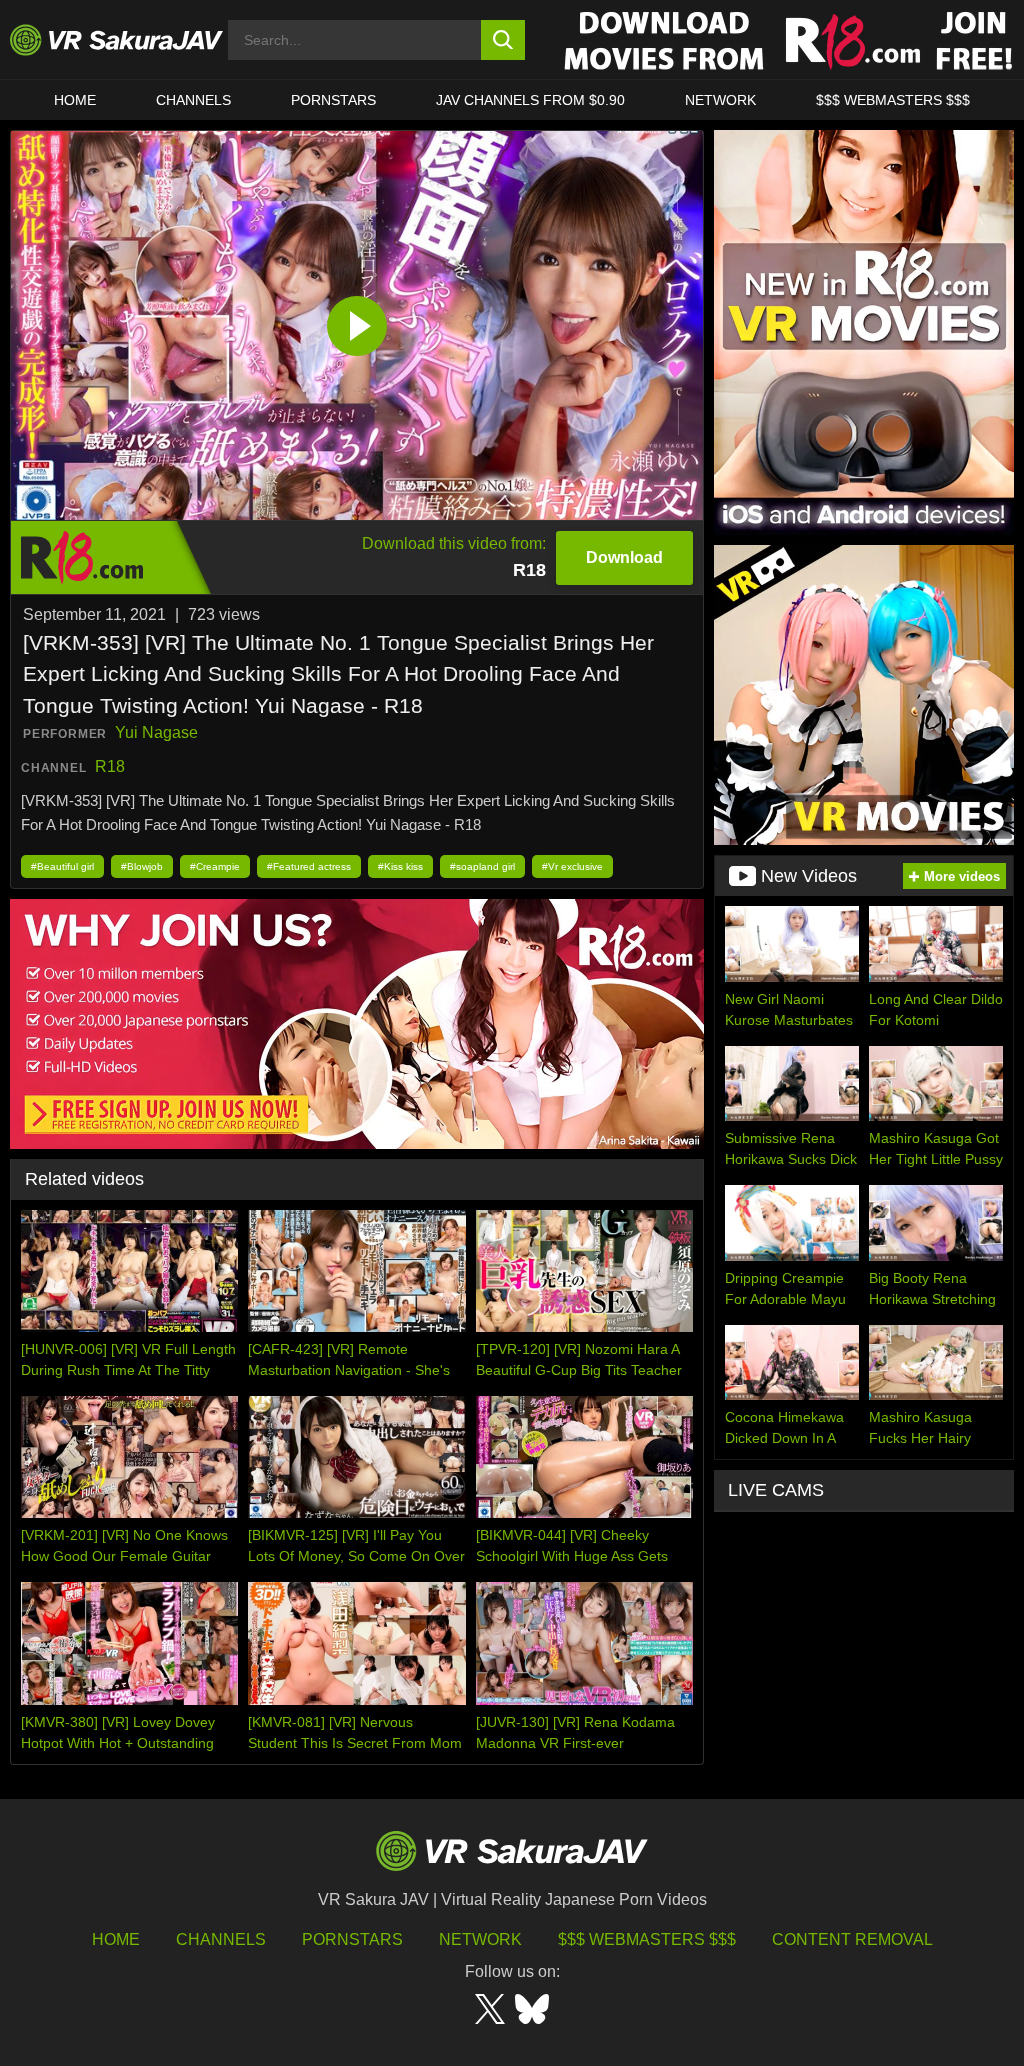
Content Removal (852, 1939)
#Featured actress (309, 866)
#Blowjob (142, 866)
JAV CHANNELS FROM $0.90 (530, 100)
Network (720, 100)
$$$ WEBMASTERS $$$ (893, 100)
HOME (75, 100)
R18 (110, 766)
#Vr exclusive (572, 866)
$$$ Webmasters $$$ (647, 1939)
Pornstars (333, 100)
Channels (193, 100)
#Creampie (215, 866)
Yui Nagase (156, 732)
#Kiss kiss (400, 866)
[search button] (503, 40)
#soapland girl (482, 866)
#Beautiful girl (62, 866)
